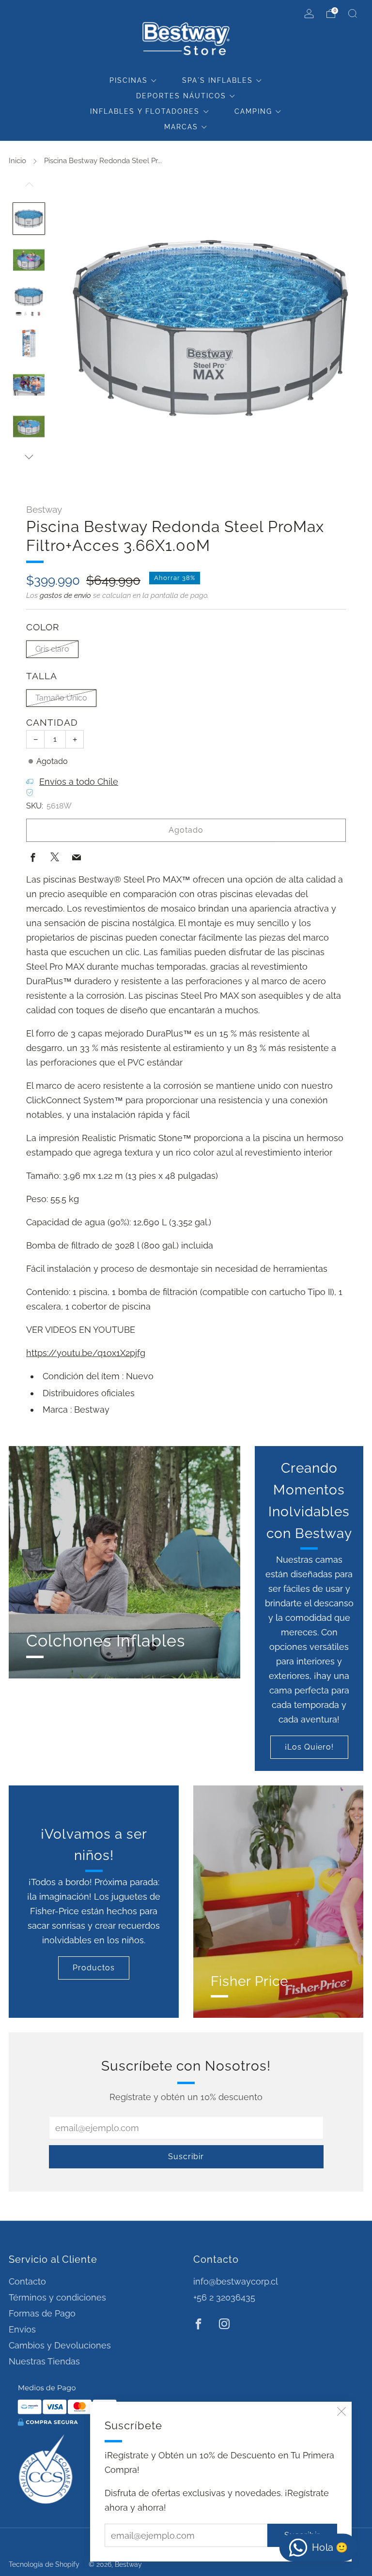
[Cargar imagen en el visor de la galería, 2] (29, 260)
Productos (94, 1968)
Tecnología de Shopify (44, 2564)
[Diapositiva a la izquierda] (29, 189)
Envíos (22, 2329)
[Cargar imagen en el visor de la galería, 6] (29, 427)
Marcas (181, 127)
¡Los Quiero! (309, 1747)
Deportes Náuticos (181, 96)
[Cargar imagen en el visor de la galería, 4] (29, 343)
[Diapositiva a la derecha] (29, 457)
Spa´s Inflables (217, 80)
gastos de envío (65, 595)
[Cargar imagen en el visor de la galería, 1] (29, 219)
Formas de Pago (42, 2313)
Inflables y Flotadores (145, 111)
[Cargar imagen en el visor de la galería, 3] (29, 302)
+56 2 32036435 (224, 2297)
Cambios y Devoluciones (60, 2345)
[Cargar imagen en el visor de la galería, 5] (29, 385)
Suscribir (186, 2157)
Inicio (17, 161)
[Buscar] (353, 14)
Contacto (27, 2281)
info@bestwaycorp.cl (236, 2281)
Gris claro (52, 649)
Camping (253, 111)
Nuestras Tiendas (44, 2361)
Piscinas (129, 80)
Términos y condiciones (57, 2297)
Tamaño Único (61, 698)
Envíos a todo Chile (79, 782)
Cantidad (52, 723)
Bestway (44, 509)
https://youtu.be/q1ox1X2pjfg (86, 1353)
